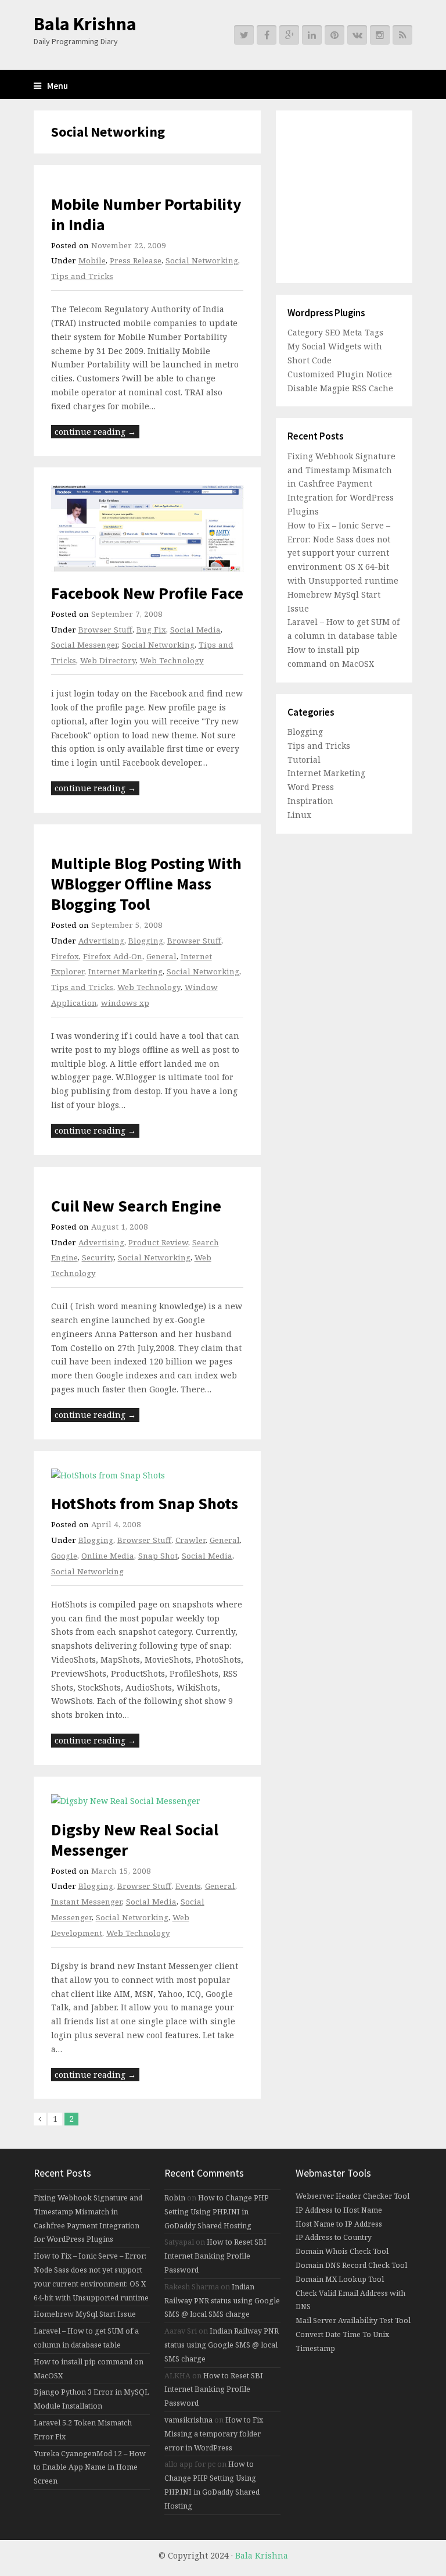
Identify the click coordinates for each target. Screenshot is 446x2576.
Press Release (136, 260)
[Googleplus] (289, 35)
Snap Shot (158, 1556)
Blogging (146, 941)
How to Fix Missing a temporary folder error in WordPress (214, 2434)
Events (188, 1886)
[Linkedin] (312, 35)
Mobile (92, 260)
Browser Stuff (105, 630)
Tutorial (304, 760)
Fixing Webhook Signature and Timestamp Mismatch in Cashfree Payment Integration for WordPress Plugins (341, 484)
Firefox (65, 956)
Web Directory (108, 660)
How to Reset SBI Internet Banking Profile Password (215, 2256)
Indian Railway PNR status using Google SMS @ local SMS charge (222, 2301)
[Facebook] (267, 35)
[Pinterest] (334, 35)
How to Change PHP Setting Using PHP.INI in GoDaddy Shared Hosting (217, 2212)
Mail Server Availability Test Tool (353, 2320)
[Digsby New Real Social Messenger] (148, 1801)
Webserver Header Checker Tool (353, 2196)
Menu (57, 86)
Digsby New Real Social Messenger (135, 1840)
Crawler (190, 1540)
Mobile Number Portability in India (146, 214)
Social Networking (202, 260)
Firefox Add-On (113, 956)
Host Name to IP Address (339, 2224)
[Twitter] (244, 35)
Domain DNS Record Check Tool (351, 2265)
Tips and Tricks (82, 276)
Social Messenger (84, 645)
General (161, 956)
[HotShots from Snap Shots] (148, 1475)
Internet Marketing (125, 971)
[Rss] (402, 35)
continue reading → (95, 432)
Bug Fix (151, 630)
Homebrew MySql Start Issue (85, 2314)
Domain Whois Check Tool (342, 2251)
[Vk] (357, 35)
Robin (175, 2198)
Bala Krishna (85, 24)
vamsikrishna (188, 2420)
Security (98, 1257)
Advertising (101, 941)
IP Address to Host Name (339, 2210)
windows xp (125, 1003)
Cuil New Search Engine (136, 1206)
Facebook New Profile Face (147, 593)
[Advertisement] (360, 195)
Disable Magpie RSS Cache (340, 388)
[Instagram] (380, 35)
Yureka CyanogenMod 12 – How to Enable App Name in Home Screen (90, 2468)
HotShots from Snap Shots (145, 1503)
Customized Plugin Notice (340, 374)
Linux (299, 815)
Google (64, 1556)
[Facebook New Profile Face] (148, 528)
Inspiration (310, 801)
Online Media (108, 1556)
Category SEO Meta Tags (335, 332)
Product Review (158, 1242)
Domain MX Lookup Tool (340, 2279)
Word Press (311, 787)
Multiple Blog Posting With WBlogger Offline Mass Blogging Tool (146, 884)
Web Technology (172, 660)
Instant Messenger (87, 1902)
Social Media (195, 630)
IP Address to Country (334, 2237)
